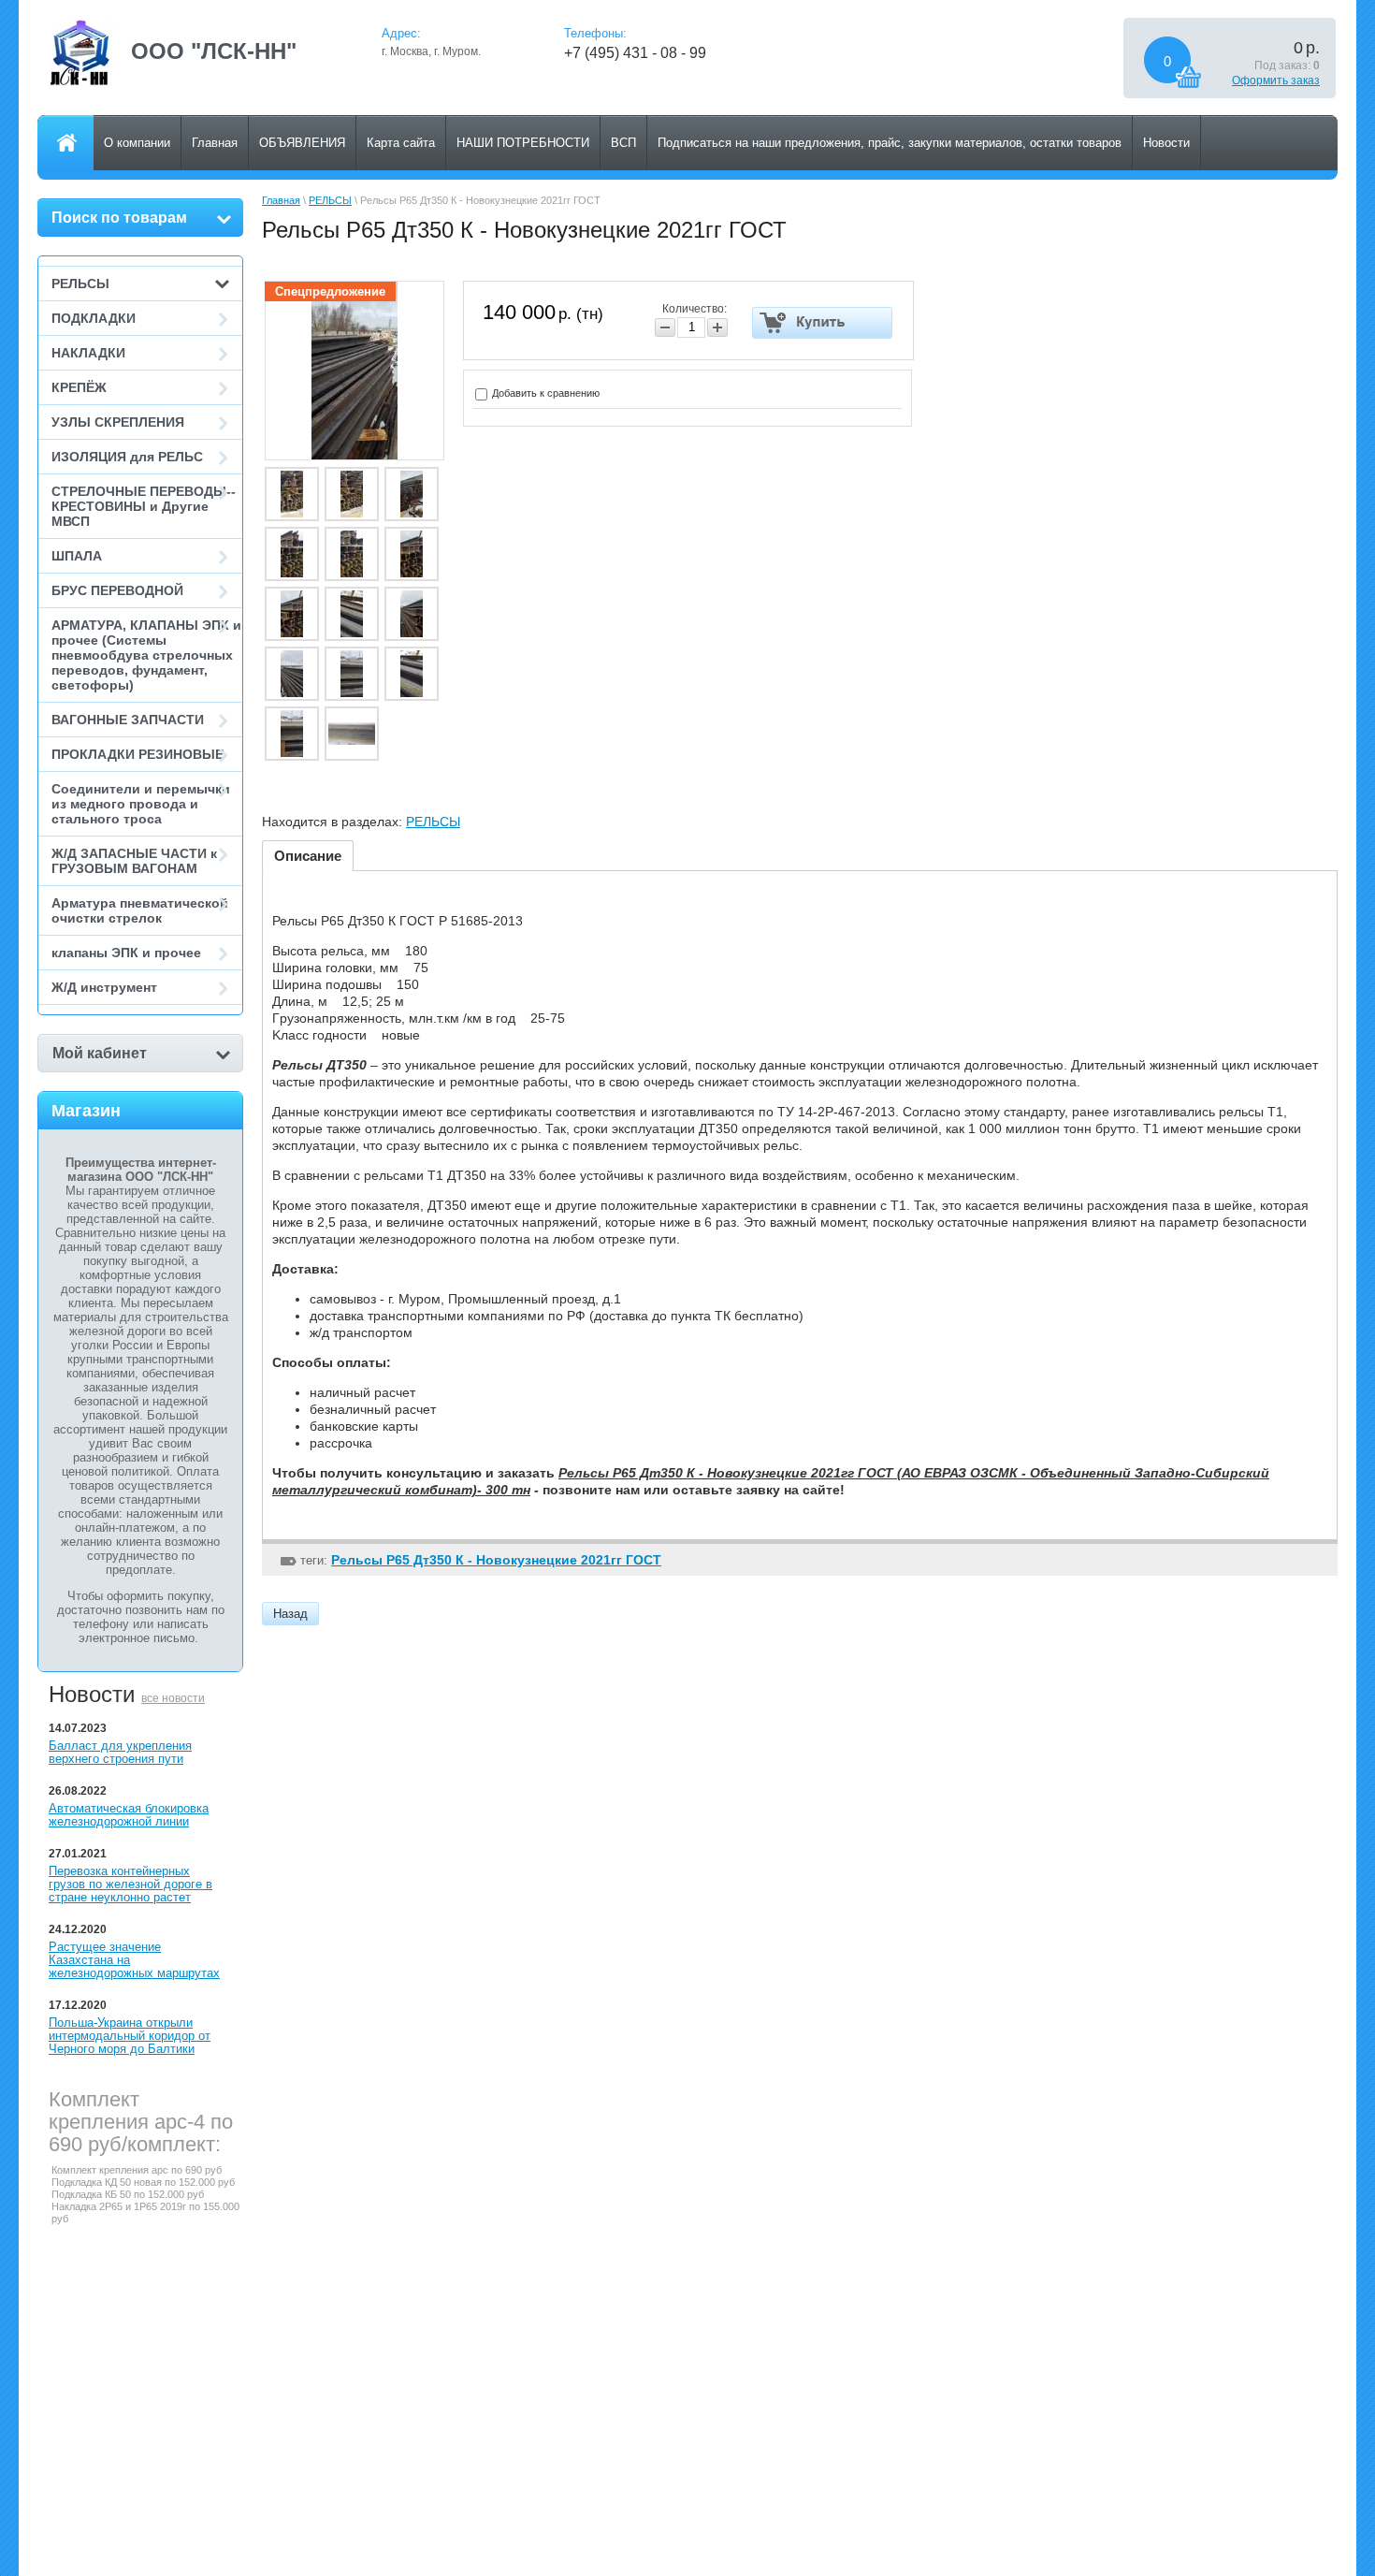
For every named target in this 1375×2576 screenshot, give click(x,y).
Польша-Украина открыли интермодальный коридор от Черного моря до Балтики (130, 2036)
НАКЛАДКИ (88, 353)
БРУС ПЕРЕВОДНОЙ (117, 590)
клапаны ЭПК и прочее (126, 953)
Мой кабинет (100, 1053)
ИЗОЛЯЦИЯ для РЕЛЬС (127, 457)
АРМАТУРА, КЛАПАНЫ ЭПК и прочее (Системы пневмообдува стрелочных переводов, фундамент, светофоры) (146, 655)
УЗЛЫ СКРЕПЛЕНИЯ (118, 422)
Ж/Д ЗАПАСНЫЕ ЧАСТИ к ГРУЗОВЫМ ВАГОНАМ (134, 861)
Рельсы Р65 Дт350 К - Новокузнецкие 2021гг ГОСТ (496, 1560)
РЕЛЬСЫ (80, 284)
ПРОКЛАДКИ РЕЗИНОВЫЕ (137, 754)
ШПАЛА (77, 556)
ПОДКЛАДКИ (94, 318)
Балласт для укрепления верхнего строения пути (120, 1752)
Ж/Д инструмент (104, 987)
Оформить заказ (1276, 80)
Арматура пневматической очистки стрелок (140, 910)
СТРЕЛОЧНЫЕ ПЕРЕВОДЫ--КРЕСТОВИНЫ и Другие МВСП (144, 506)
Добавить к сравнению (544, 393)
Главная (281, 200)
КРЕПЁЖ (79, 387)
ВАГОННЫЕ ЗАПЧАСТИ (128, 720)
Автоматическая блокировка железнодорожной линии (129, 1815)
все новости (173, 1698)
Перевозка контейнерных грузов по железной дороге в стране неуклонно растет (130, 1884)
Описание (308, 856)
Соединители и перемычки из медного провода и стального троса (141, 804)
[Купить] (823, 323)
